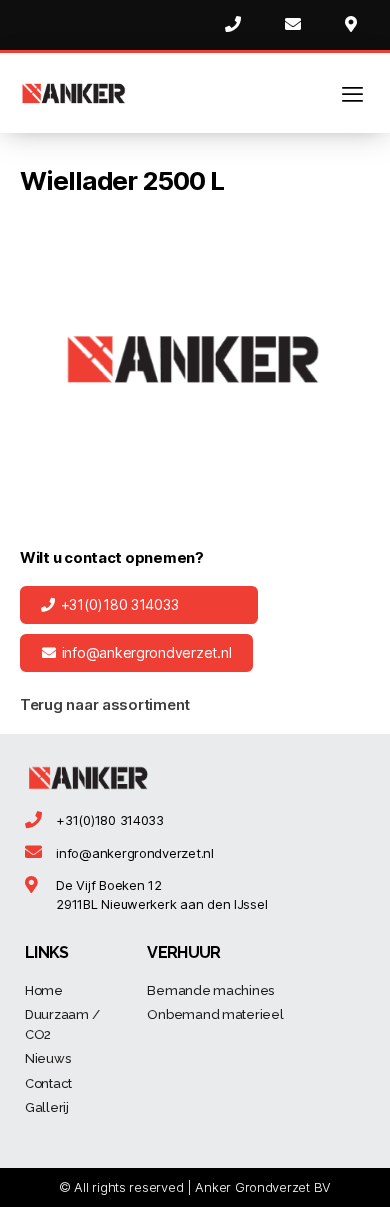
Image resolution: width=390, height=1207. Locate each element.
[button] (139, 605)
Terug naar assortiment (105, 704)
